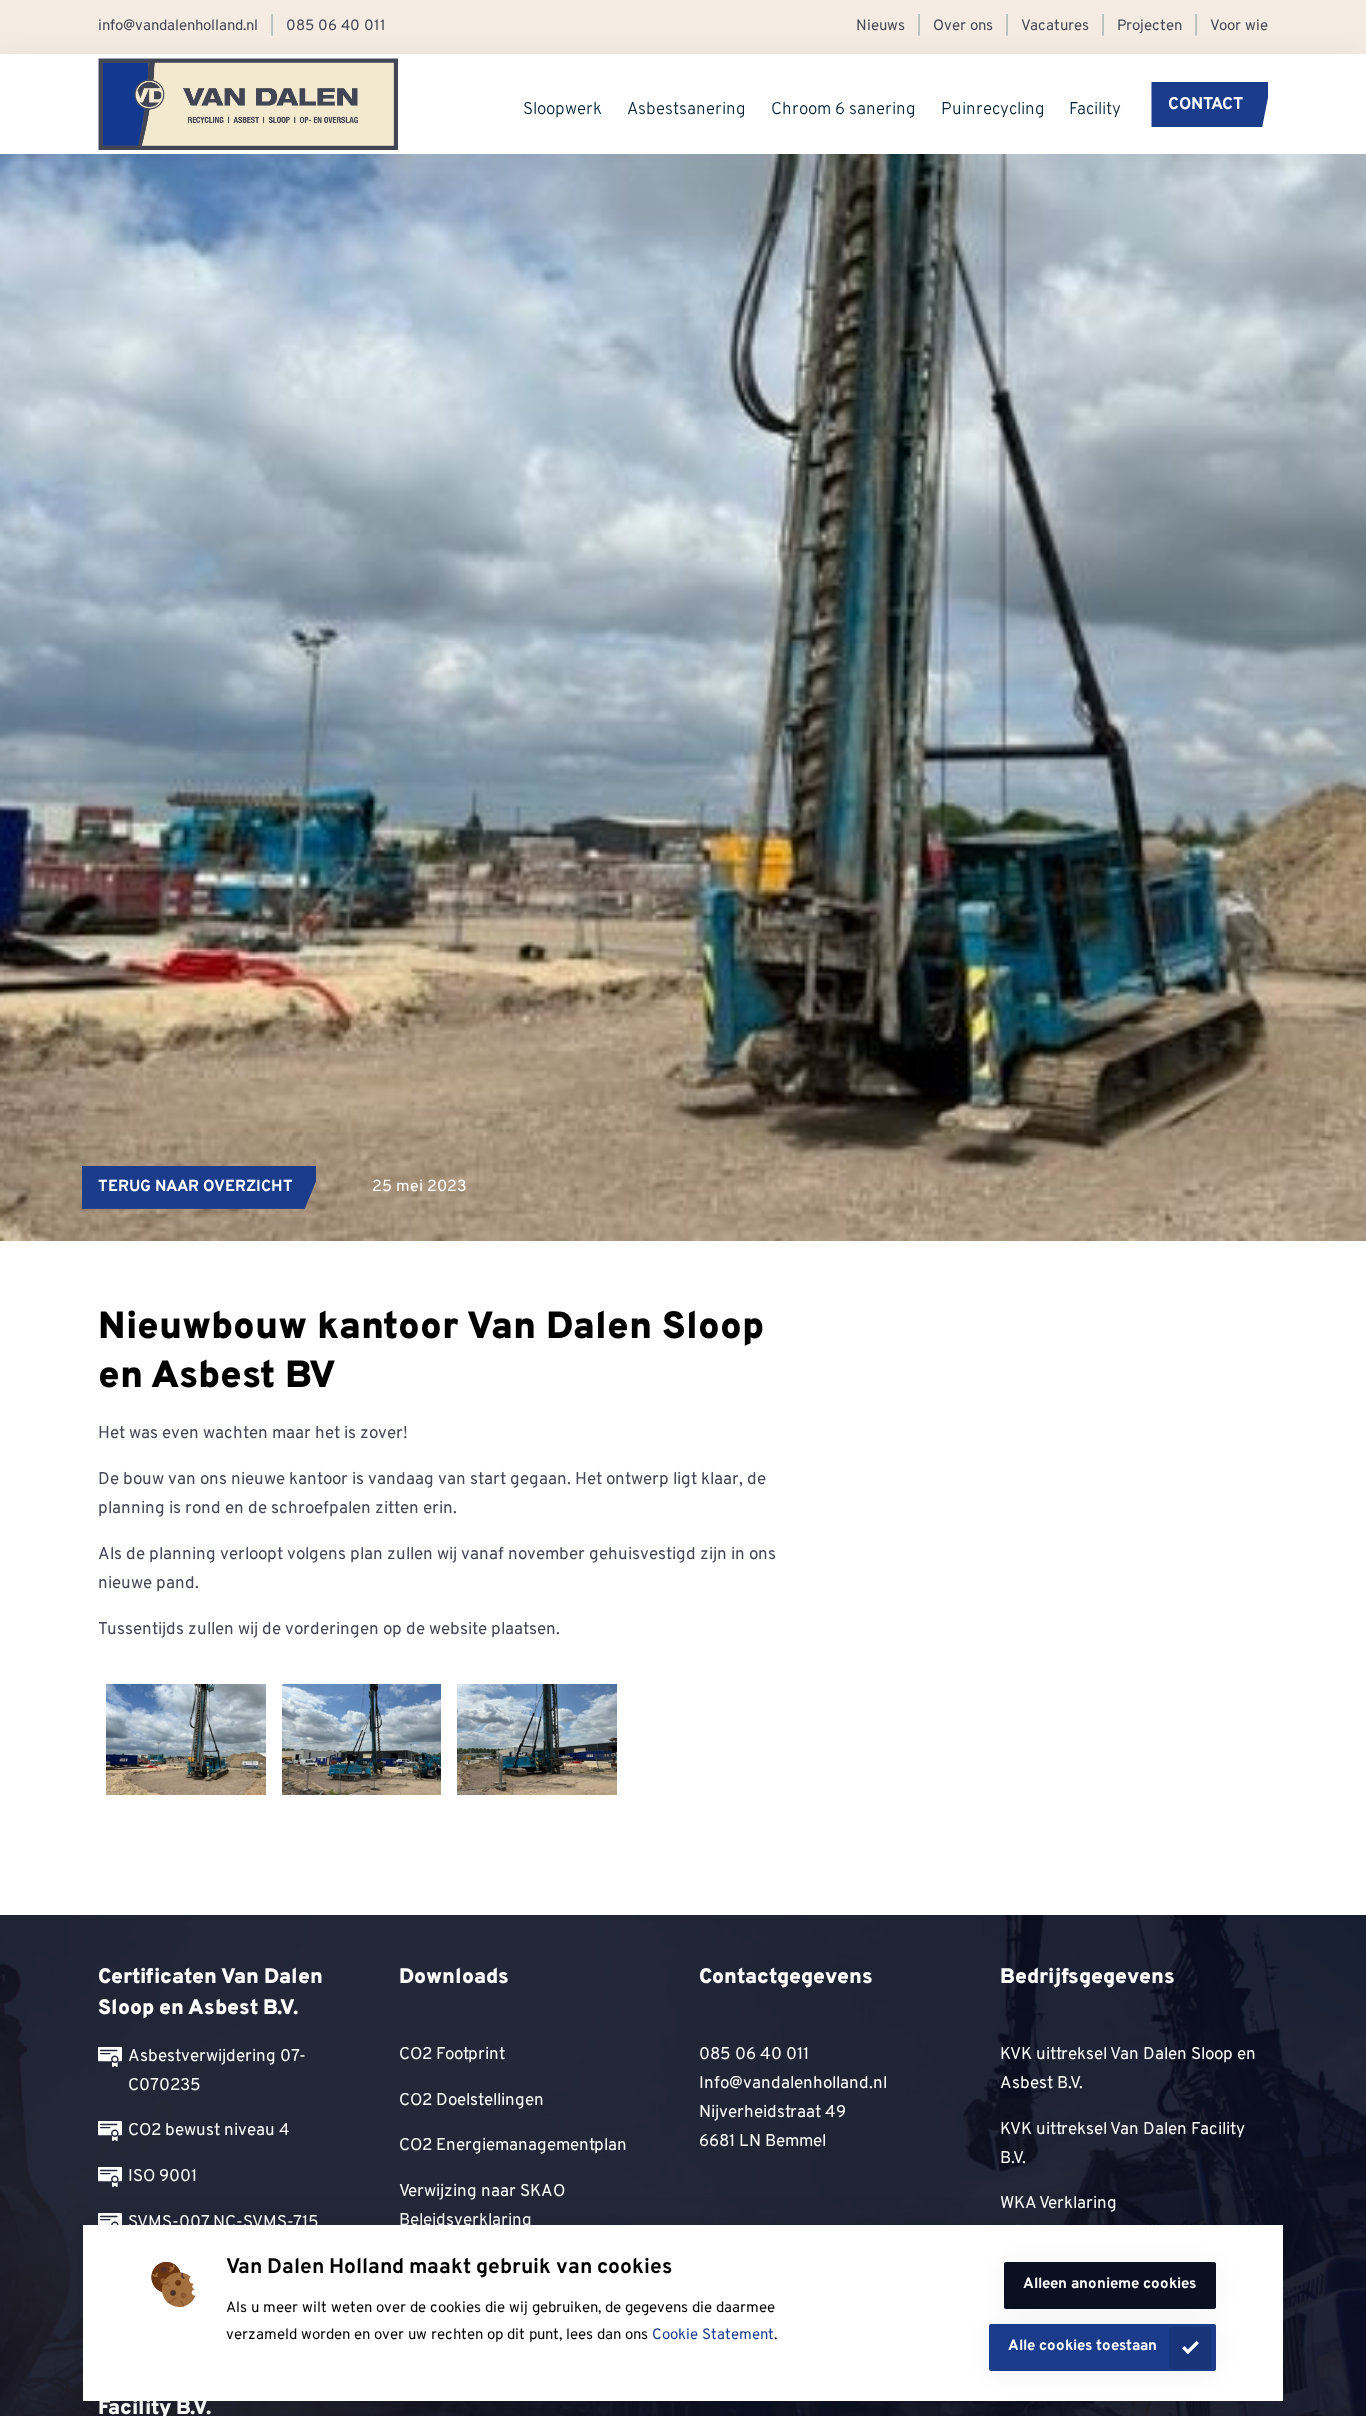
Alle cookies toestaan (1082, 2346)
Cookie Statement (713, 2335)
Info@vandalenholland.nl (793, 2083)
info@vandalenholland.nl (178, 26)
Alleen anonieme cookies (1109, 2284)
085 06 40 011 (336, 26)
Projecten (1149, 26)
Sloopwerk (562, 108)
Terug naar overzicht (195, 1187)
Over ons (963, 26)
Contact (1205, 104)
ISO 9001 (162, 2176)
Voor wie (1239, 26)
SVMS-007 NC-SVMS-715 (223, 2222)
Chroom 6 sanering (843, 108)
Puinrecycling (993, 108)
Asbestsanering (686, 108)
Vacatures (1055, 26)
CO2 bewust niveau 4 (209, 2130)
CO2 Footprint (452, 2054)
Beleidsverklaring (465, 2220)
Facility (1095, 108)
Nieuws (880, 26)
